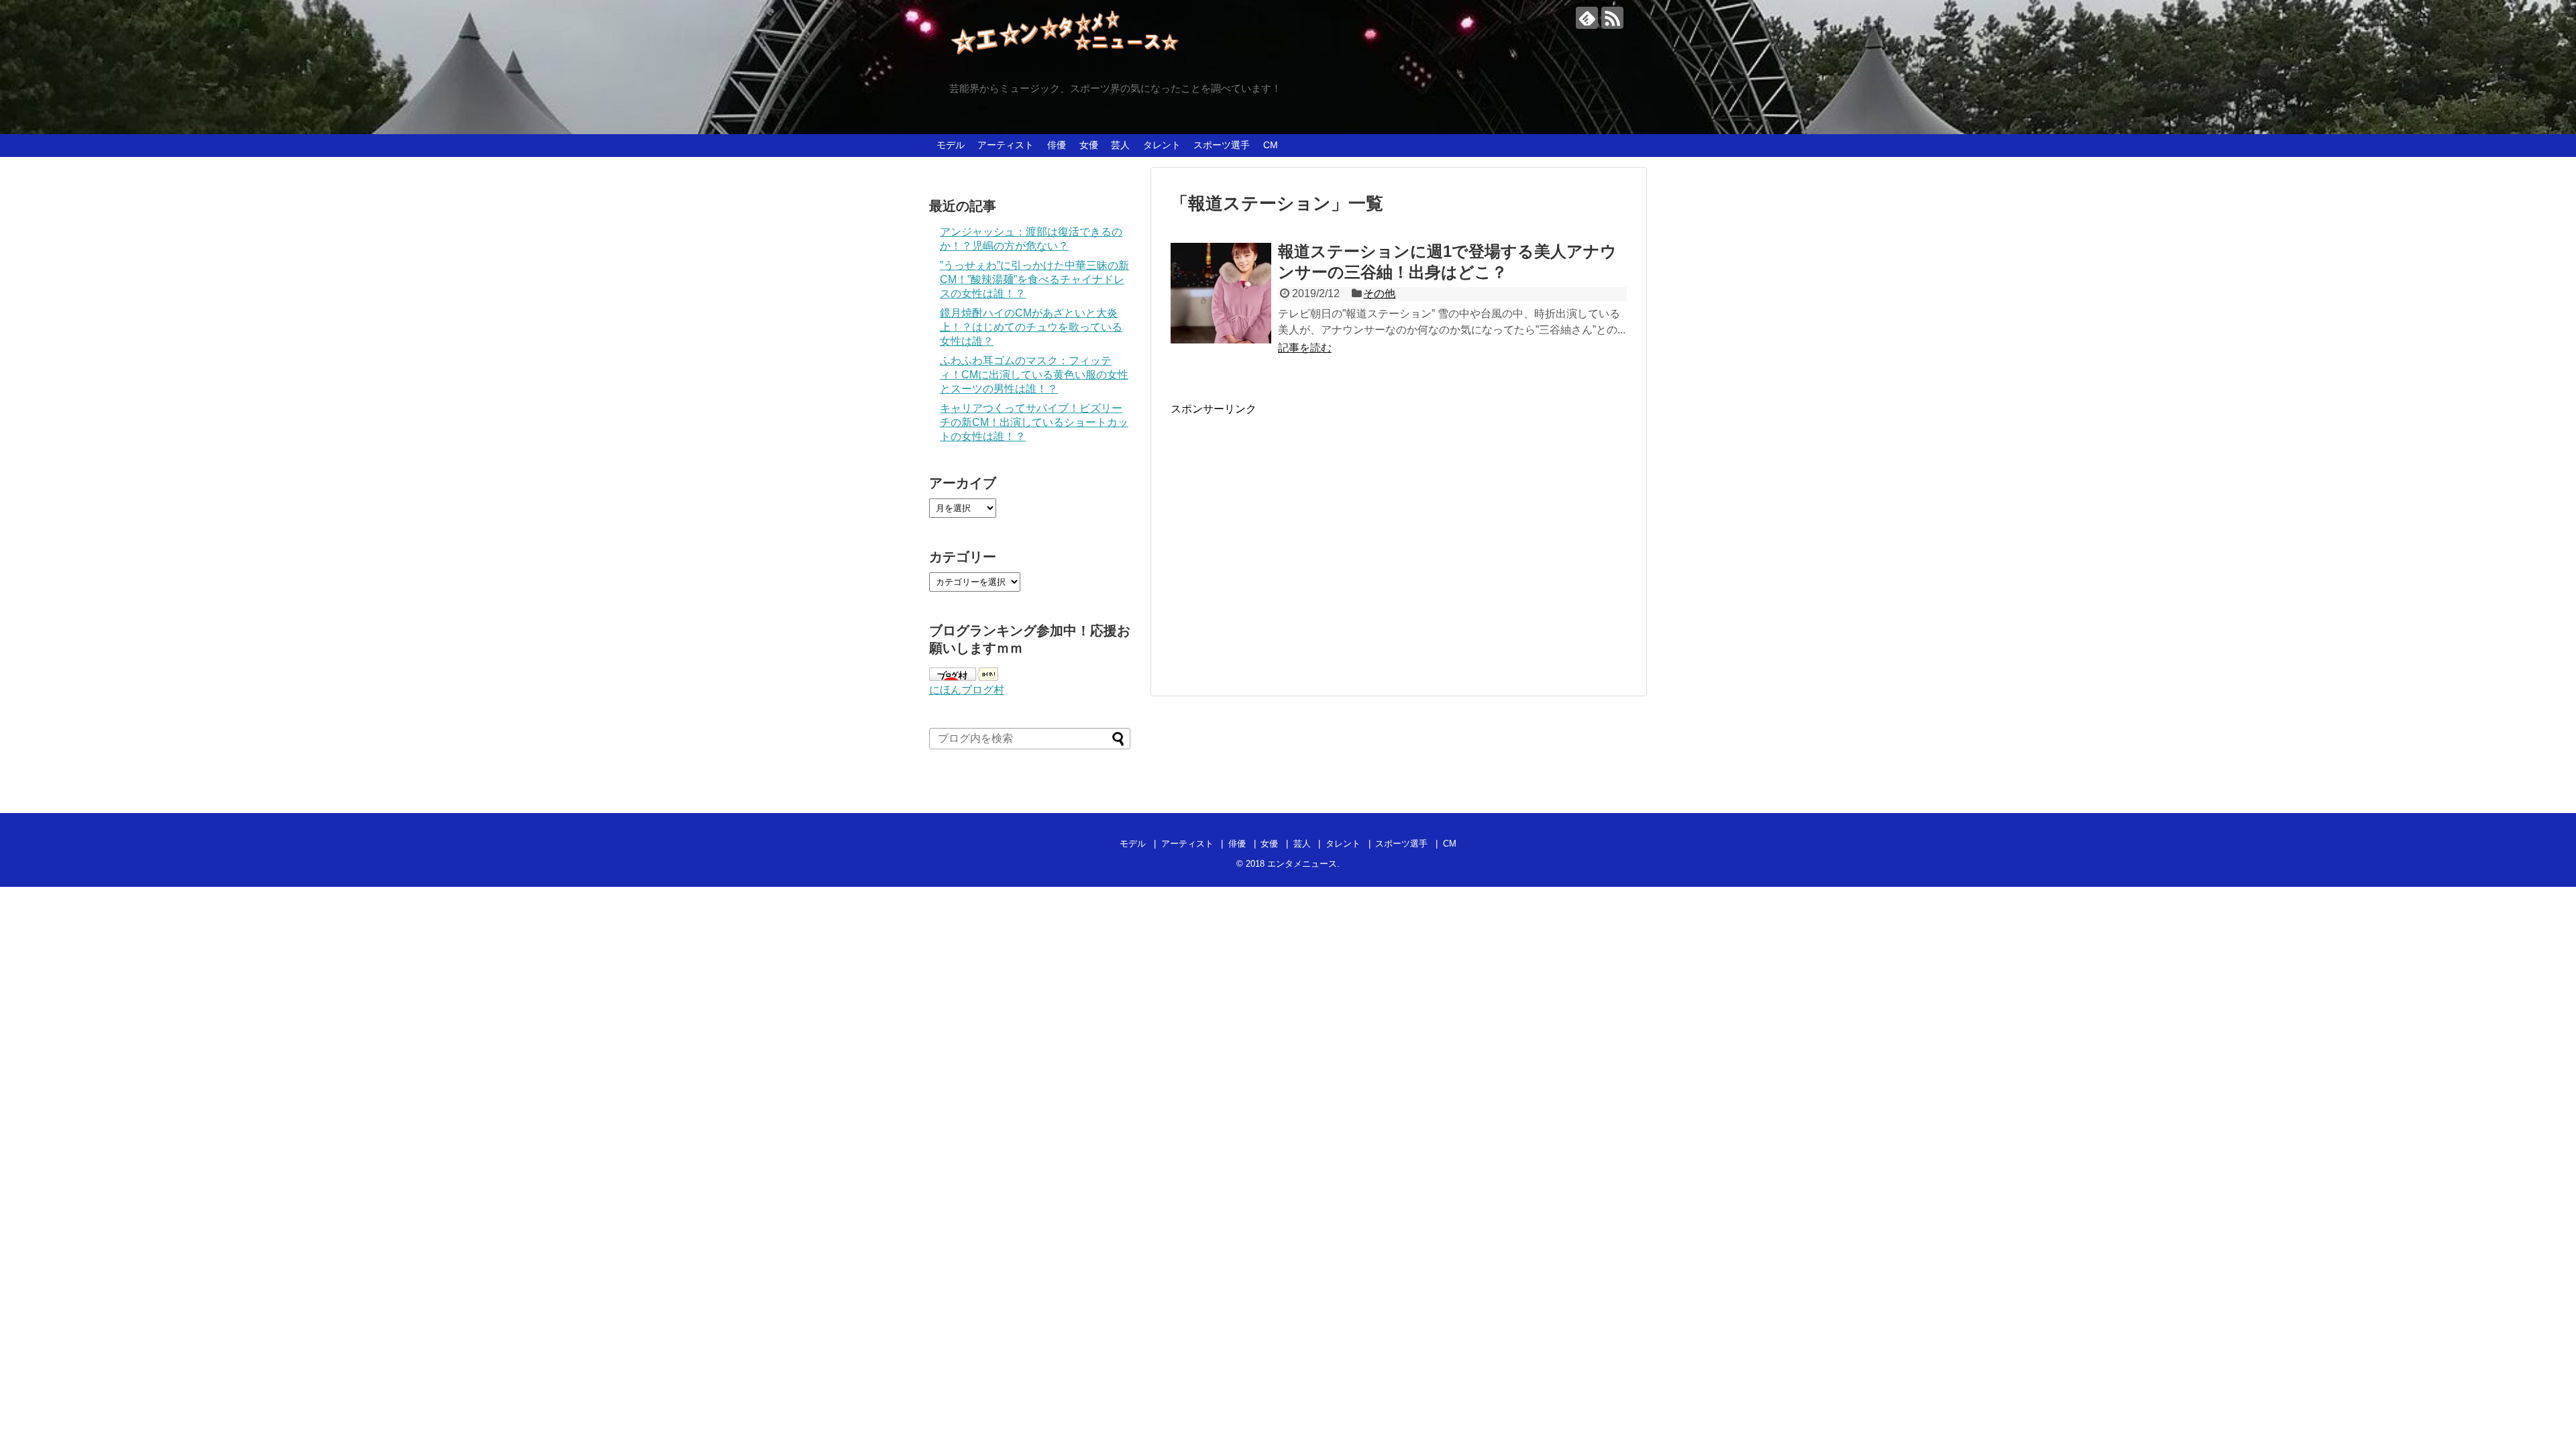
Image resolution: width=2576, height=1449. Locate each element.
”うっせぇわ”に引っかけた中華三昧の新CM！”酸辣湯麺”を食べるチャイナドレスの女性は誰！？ (1034, 279)
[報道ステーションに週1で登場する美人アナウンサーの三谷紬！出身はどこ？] (1221, 293)
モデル (951, 145)
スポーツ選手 (1222, 145)
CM (1271, 145)
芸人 (1120, 145)
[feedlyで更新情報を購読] (1587, 18)
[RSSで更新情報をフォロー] (1612, 18)
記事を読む (1305, 348)
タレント (1162, 145)
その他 (1379, 293)
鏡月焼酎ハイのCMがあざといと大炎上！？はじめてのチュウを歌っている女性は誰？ (1031, 327)
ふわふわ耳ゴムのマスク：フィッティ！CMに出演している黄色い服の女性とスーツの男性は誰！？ (1034, 375)
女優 (1089, 145)
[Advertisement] (1283, 545)
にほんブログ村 (967, 690)
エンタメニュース (1302, 864)
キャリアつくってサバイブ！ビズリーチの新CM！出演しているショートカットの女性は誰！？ (1034, 422)
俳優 (1057, 145)
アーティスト (1006, 145)
